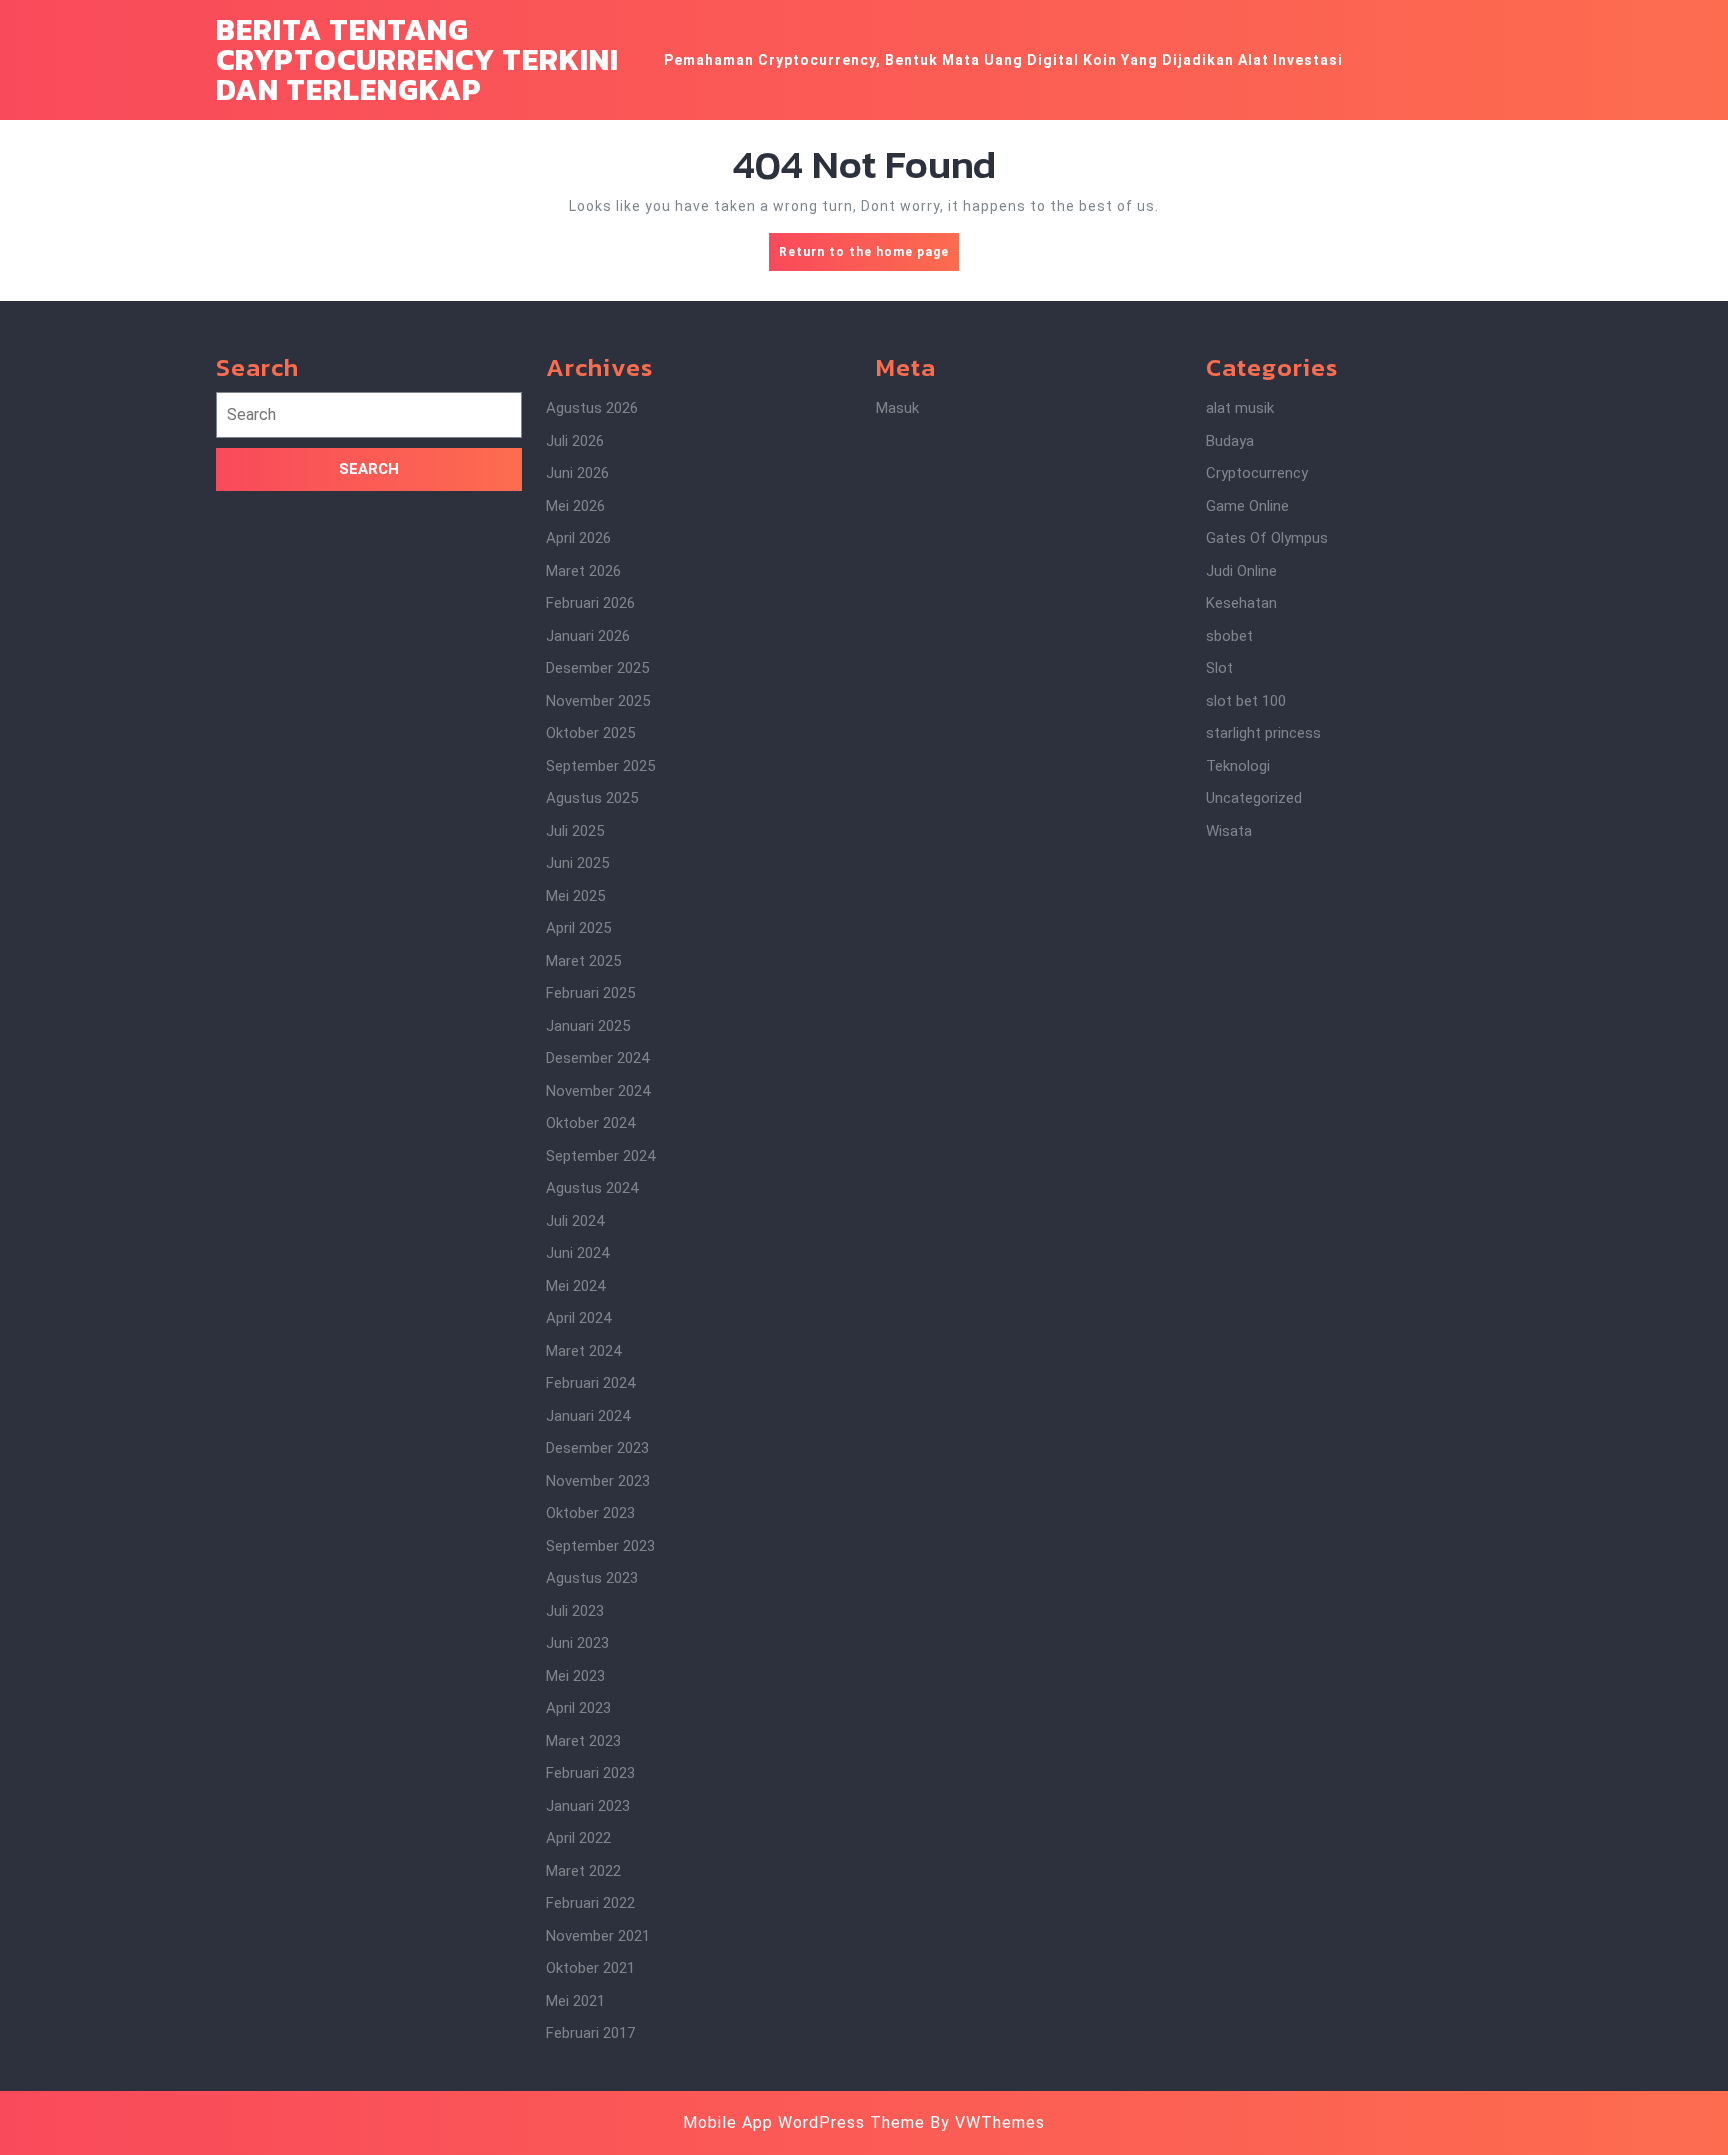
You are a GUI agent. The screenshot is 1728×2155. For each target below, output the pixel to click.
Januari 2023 (588, 1806)
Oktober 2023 (590, 1513)
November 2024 (598, 1091)
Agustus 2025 (592, 798)
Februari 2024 (590, 1383)
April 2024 (578, 1318)
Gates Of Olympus (1267, 538)
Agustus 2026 (592, 408)
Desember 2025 (597, 668)
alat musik (1240, 408)
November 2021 (598, 1936)
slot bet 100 (1246, 701)
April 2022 (578, 1838)
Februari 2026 (590, 603)
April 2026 (578, 538)
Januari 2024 (588, 1416)
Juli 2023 (575, 1611)
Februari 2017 (590, 2033)
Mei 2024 (575, 1286)
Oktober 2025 (590, 733)
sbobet (1229, 636)
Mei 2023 (575, 1676)
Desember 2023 (597, 1448)
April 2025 (578, 928)
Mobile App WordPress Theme (804, 2122)
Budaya (1230, 441)
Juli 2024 (575, 1221)
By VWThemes (987, 2122)
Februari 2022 (590, 1903)
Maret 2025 (583, 961)
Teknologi (1238, 766)
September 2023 (600, 1546)
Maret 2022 (583, 1871)
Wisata (1229, 831)
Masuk (897, 408)
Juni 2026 (577, 473)
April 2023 (578, 1708)
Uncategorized (1254, 798)
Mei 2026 (575, 506)
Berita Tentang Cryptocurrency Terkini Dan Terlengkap (417, 59)
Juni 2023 (577, 1643)
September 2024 (600, 1156)
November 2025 (598, 701)
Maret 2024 (583, 1351)
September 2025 (600, 766)
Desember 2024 (597, 1058)
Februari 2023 (590, 1773)
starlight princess (1263, 733)
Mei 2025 (575, 896)
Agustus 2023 (592, 1578)
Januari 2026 (588, 636)
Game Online (1247, 506)
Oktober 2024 (590, 1123)
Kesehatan (1241, 603)
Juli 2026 (575, 441)
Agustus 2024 (592, 1188)
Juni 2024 (577, 1253)
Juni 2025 (577, 863)
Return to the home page (869, 257)
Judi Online (1241, 571)
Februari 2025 (590, 993)
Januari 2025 (588, 1026)
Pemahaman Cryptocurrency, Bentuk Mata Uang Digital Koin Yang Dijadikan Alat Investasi (1003, 60)
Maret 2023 (583, 1741)
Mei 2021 (575, 2001)
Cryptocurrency (1257, 473)
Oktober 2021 (590, 1968)
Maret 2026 (583, 571)
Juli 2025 (575, 831)
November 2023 (598, 1481)
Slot (1219, 668)
